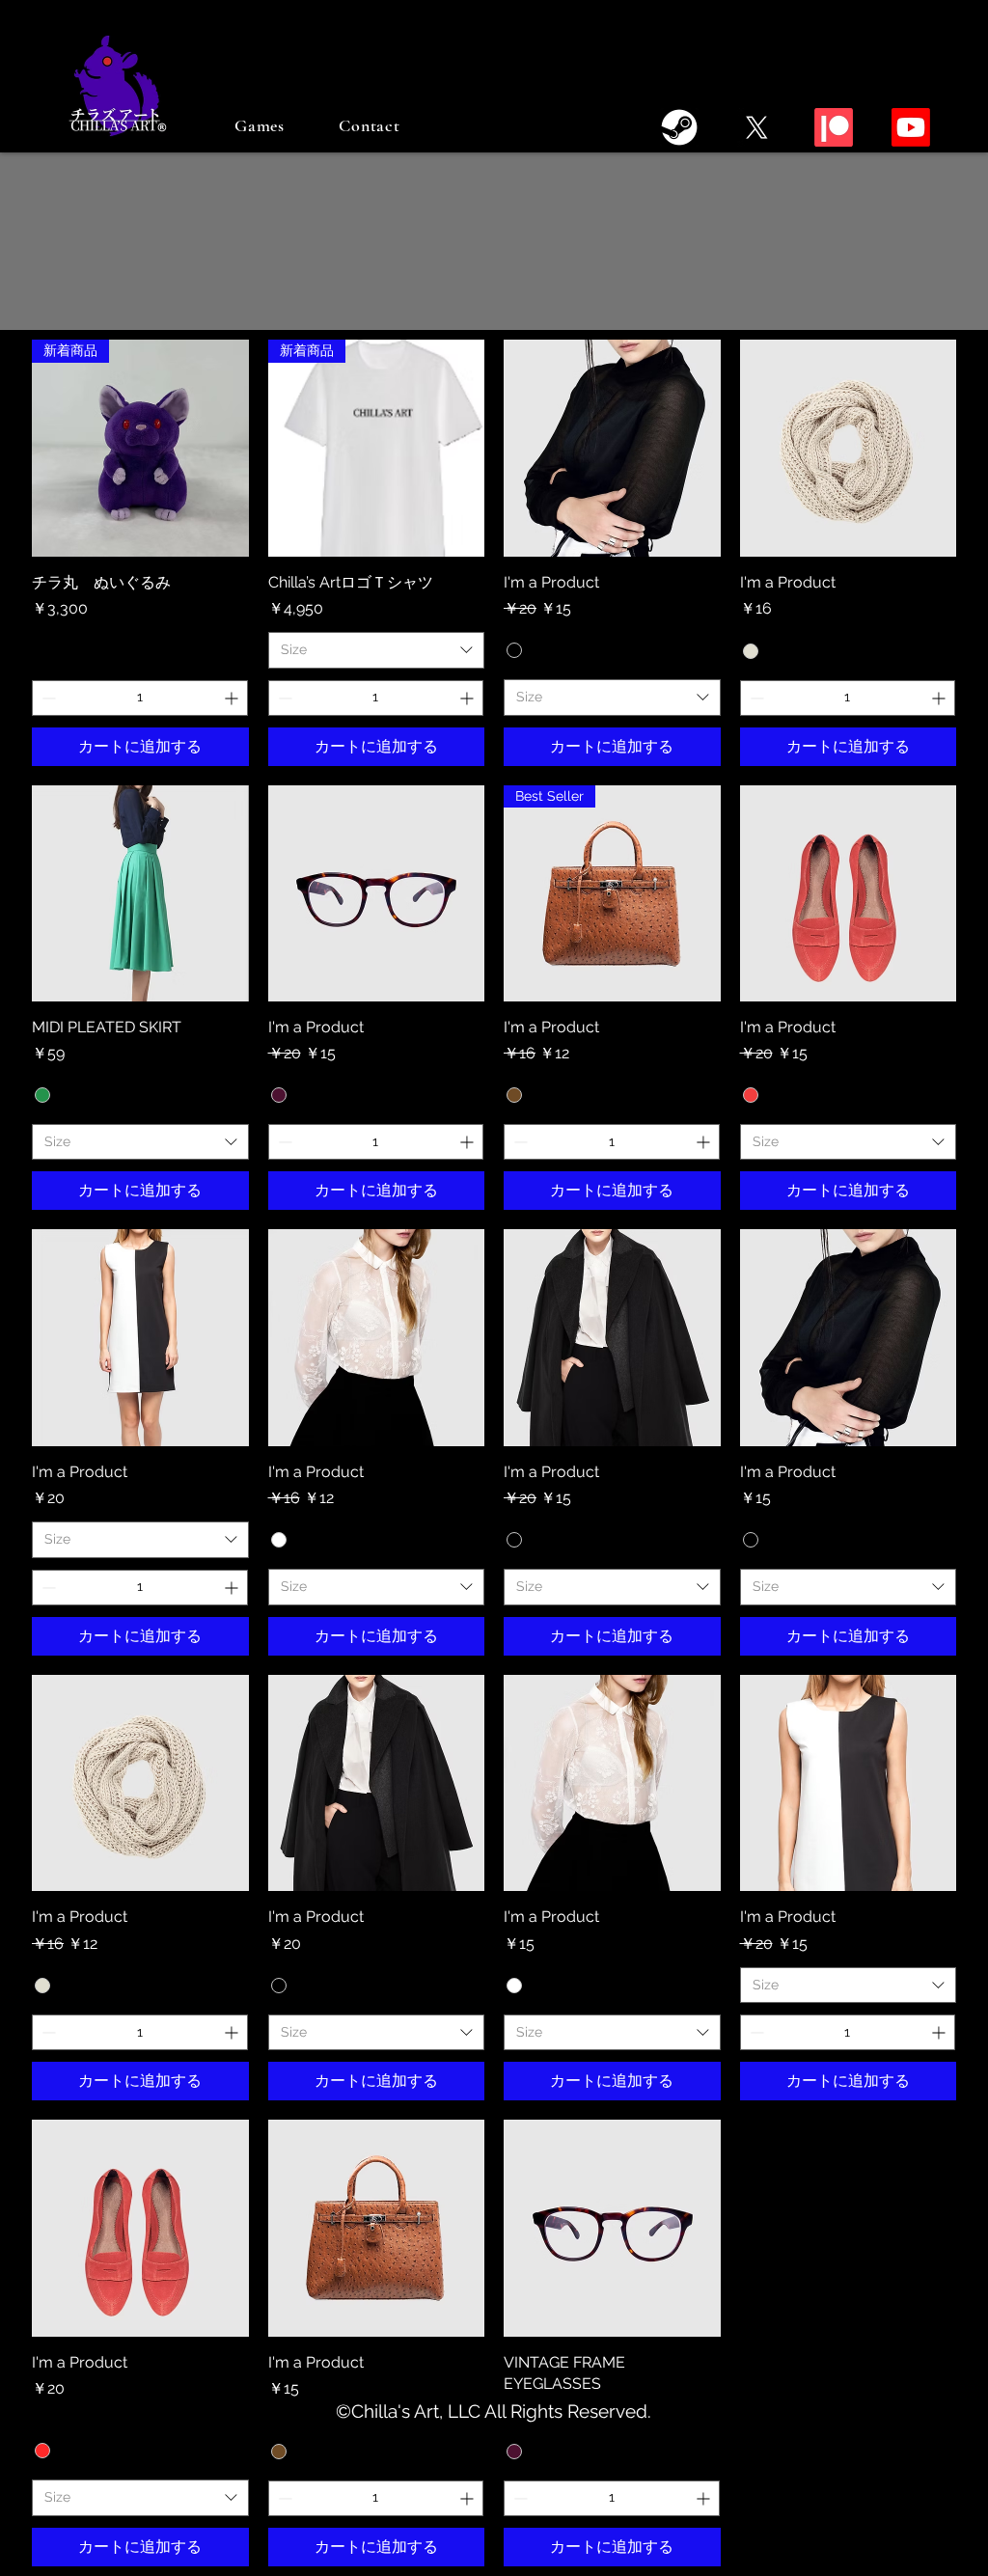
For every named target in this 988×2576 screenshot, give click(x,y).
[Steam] (679, 127)
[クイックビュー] (612, 448)
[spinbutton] (140, 698)
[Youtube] (911, 127)
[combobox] (377, 650)
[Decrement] (47, 698)
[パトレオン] (834, 127)
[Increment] (233, 698)
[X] (756, 127)
